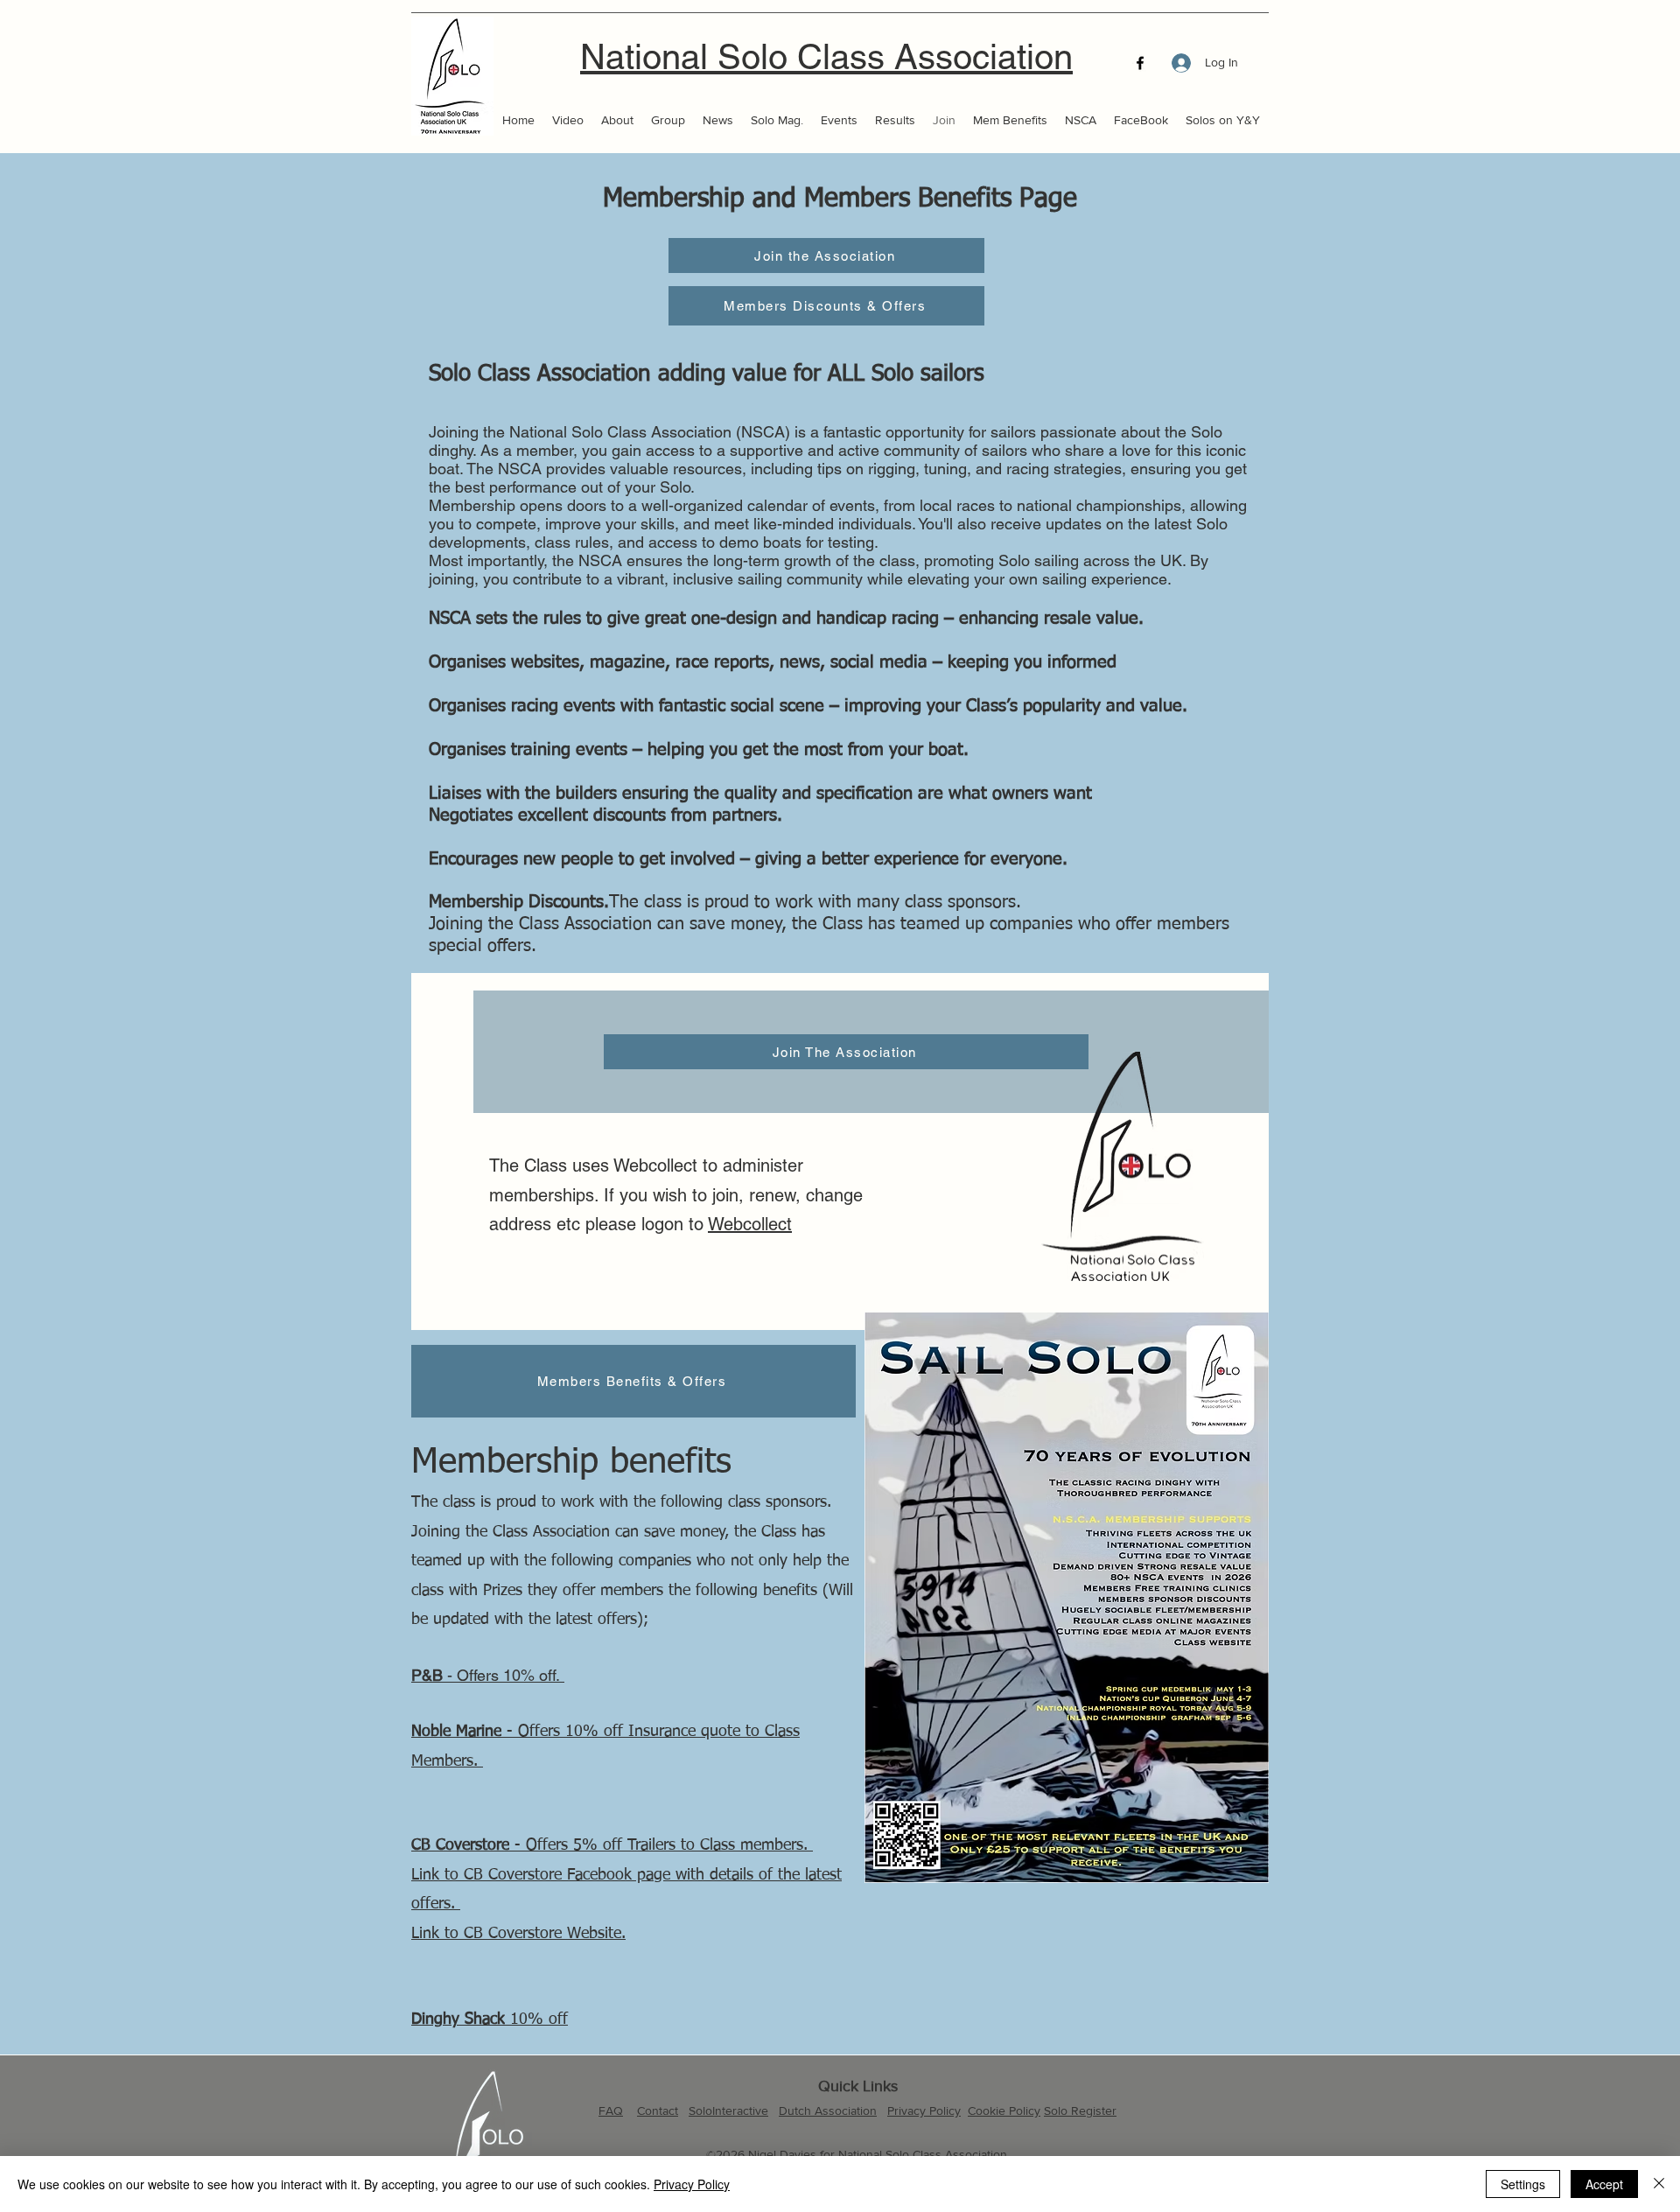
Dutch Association (828, 2110)
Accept (1604, 2184)
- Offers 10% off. (488, 1675)
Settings (1523, 2184)
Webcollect (750, 1224)
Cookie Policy (1004, 2110)
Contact (658, 2110)
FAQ (611, 2110)
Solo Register (1080, 2110)
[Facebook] (1140, 63)
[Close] (1659, 2184)
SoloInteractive (728, 2110)
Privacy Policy (924, 2110)
